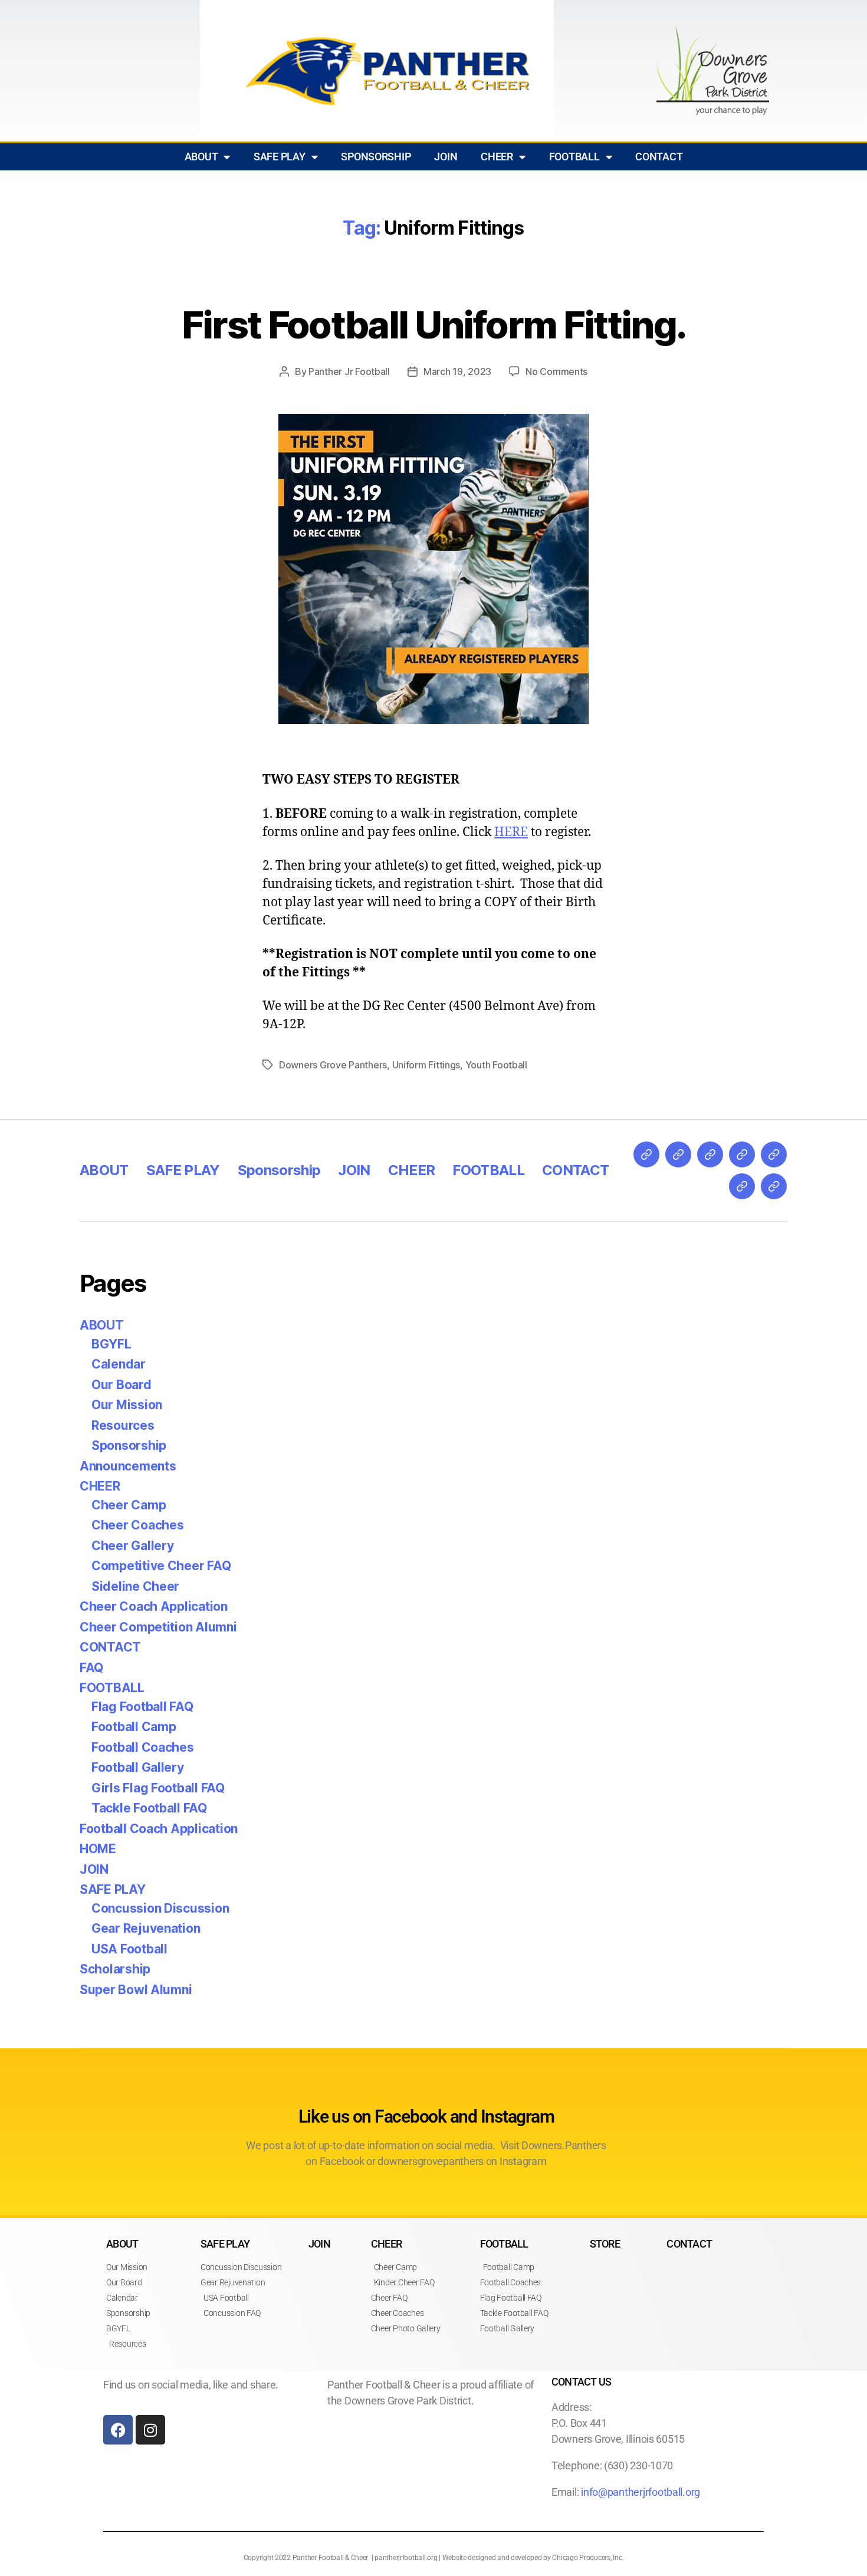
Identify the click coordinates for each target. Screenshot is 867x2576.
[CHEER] (774, 1154)
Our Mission (127, 1405)
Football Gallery (138, 1767)
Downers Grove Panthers (333, 1065)
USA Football (129, 1949)
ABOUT (201, 157)
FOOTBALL (574, 157)
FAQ (91, 1668)
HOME (98, 1849)
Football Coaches (143, 1747)
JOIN (446, 157)
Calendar (119, 1364)
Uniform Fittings (426, 1065)
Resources (123, 1425)
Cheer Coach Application (154, 1606)
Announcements (128, 1466)
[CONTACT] (774, 1186)
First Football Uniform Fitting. (434, 325)
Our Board (121, 1385)
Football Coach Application (159, 1829)
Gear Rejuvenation (146, 1928)
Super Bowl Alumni (136, 1990)
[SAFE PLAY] (678, 1154)
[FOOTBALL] (742, 1186)
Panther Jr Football (349, 371)
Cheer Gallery (133, 1546)
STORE (605, 2244)
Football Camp (134, 1727)
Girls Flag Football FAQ (158, 1788)
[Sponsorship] (710, 1154)
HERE (511, 832)
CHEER (497, 157)
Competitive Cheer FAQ (161, 1566)
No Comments (556, 371)
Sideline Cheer (135, 1586)
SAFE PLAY (280, 157)
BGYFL (111, 1344)
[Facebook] (118, 2430)
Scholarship (115, 1969)
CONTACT (659, 157)
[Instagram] (150, 2430)
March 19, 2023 (457, 371)
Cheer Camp (129, 1505)
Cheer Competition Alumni (158, 1627)
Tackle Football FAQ (149, 1808)
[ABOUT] (646, 1154)
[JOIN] (742, 1154)
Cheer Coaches (138, 1525)
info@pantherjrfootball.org (641, 2492)
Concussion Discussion (160, 1908)
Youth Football (496, 1065)
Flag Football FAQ (142, 1707)
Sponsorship (376, 157)
